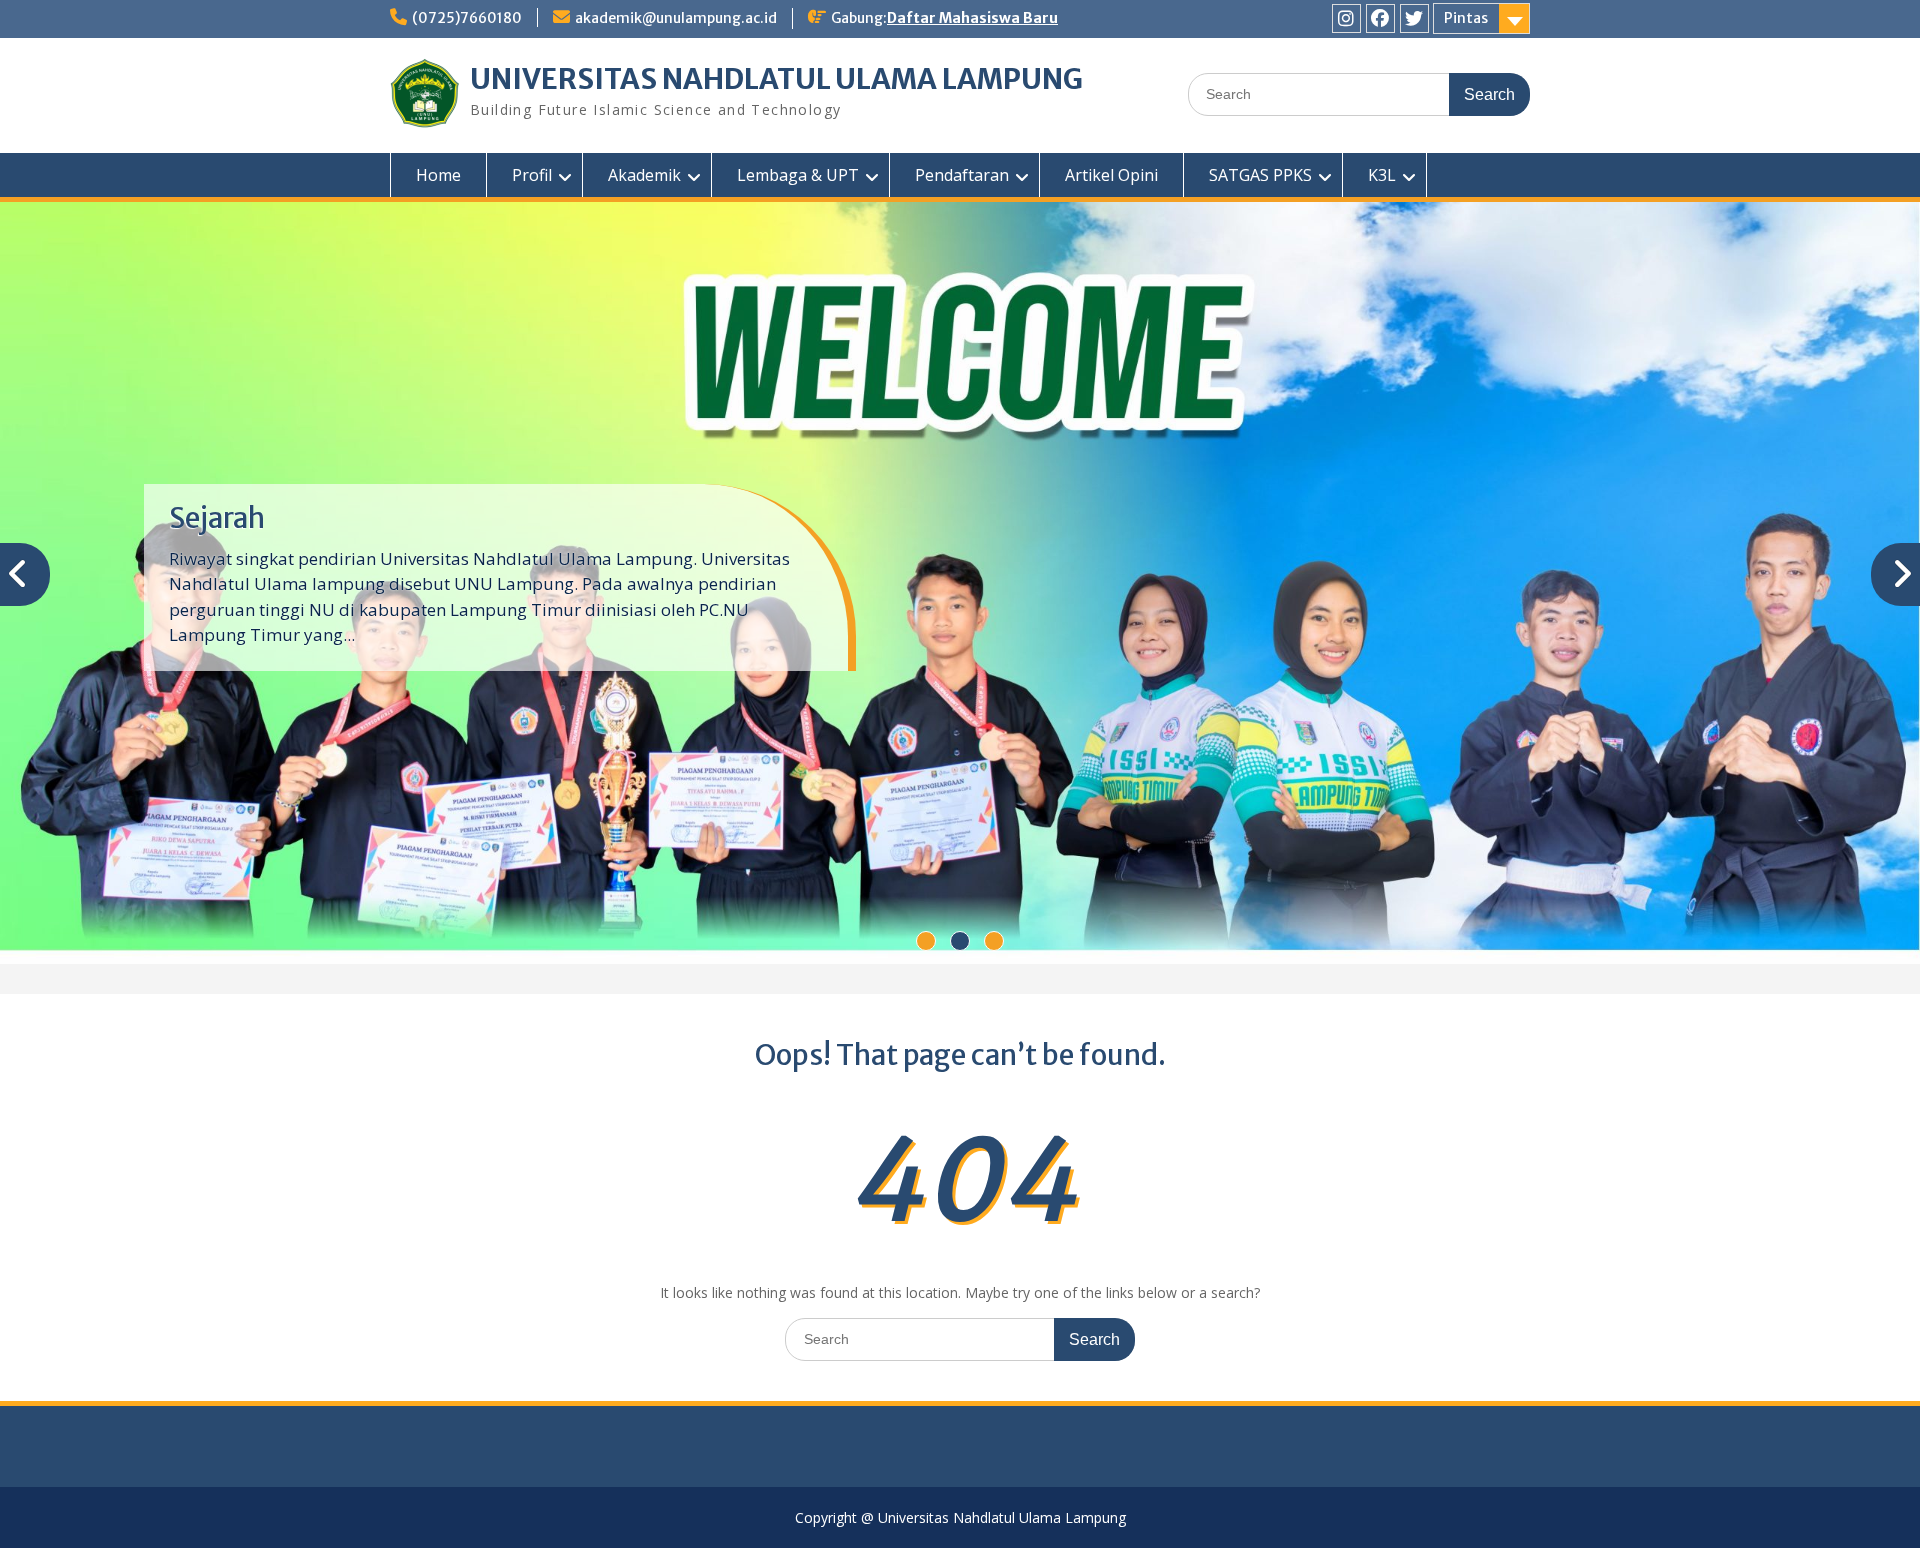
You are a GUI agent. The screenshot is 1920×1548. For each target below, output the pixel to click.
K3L (1382, 175)
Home (438, 175)
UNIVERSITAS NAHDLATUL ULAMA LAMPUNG (776, 79)
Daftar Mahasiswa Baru (972, 18)
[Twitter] (1414, 18)
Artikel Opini (1111, 175)
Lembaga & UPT (798, 175)
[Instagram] (1346, 18)
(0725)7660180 (467, 18)
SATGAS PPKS (1260, 175)
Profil (532, 175)
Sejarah (217, 518)
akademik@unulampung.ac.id (676, 18)
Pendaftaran (962, 175)
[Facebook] (1380, 18)
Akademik (644, 175)
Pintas (1466, 18)
